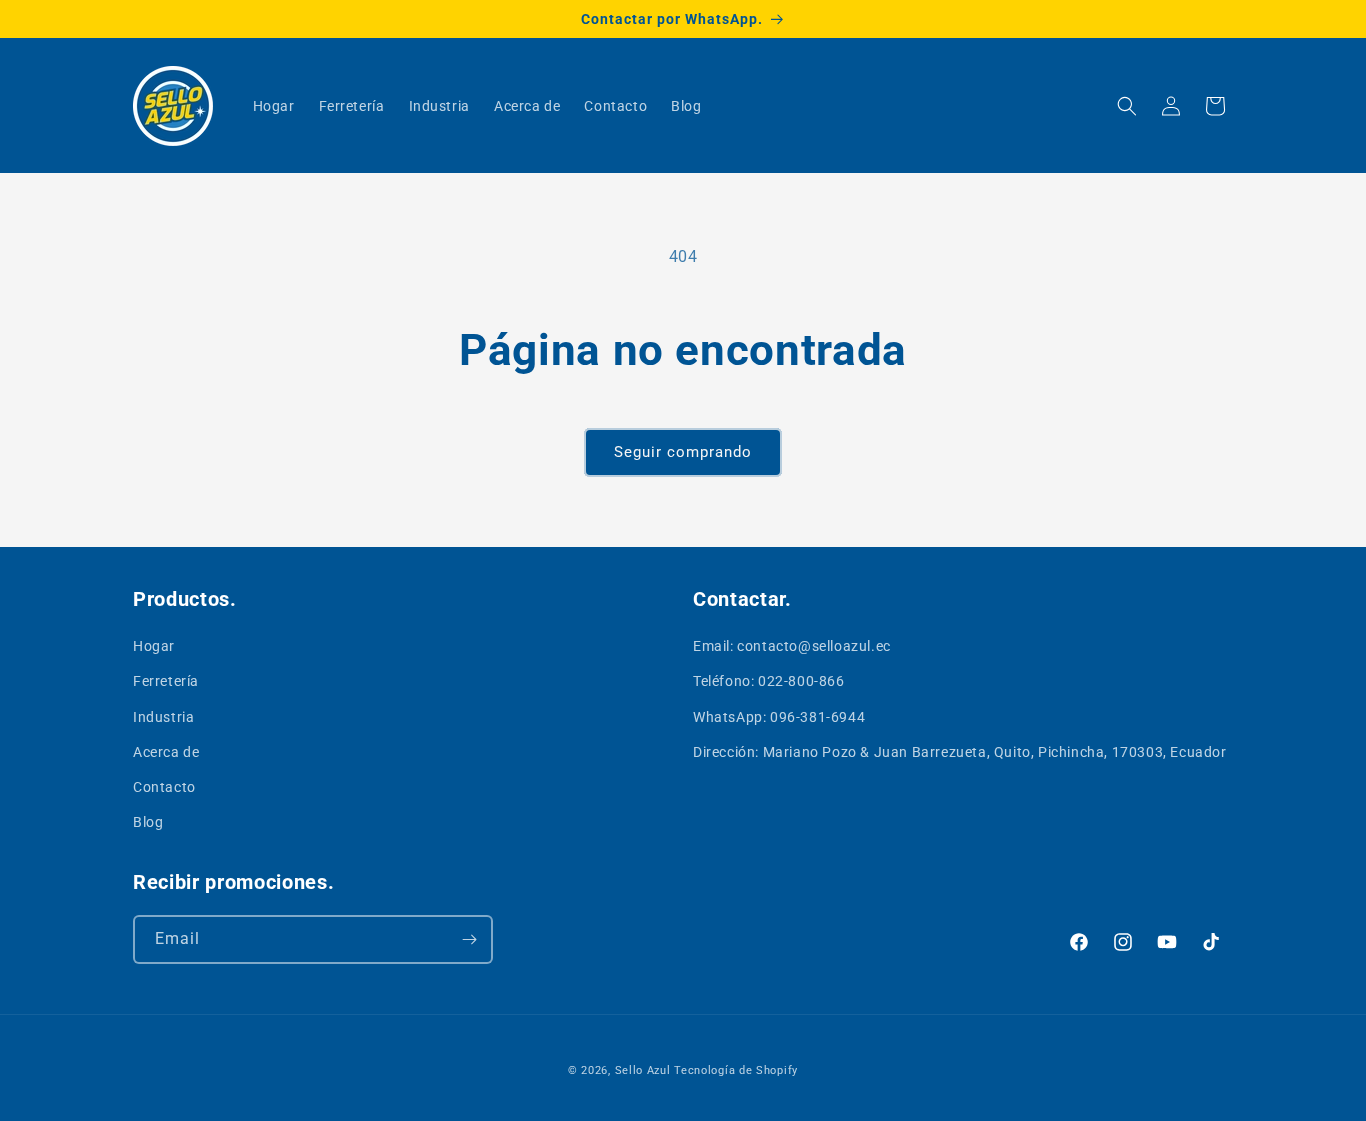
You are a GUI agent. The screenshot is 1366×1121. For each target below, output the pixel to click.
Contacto (164, 787)
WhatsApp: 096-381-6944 (779, 717)
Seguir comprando (683, 452)
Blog (148, 822)
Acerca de (166, 752)
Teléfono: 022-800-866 (769, 681)
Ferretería (166, 681)
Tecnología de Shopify (736, 1070)
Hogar (154, 646)
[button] (1127, 106)
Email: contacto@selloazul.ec (792, 646)
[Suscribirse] (469, 939)
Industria (163, 717)
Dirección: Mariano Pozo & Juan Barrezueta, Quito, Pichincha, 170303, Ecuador (960, 752)
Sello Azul (643, 1070)
